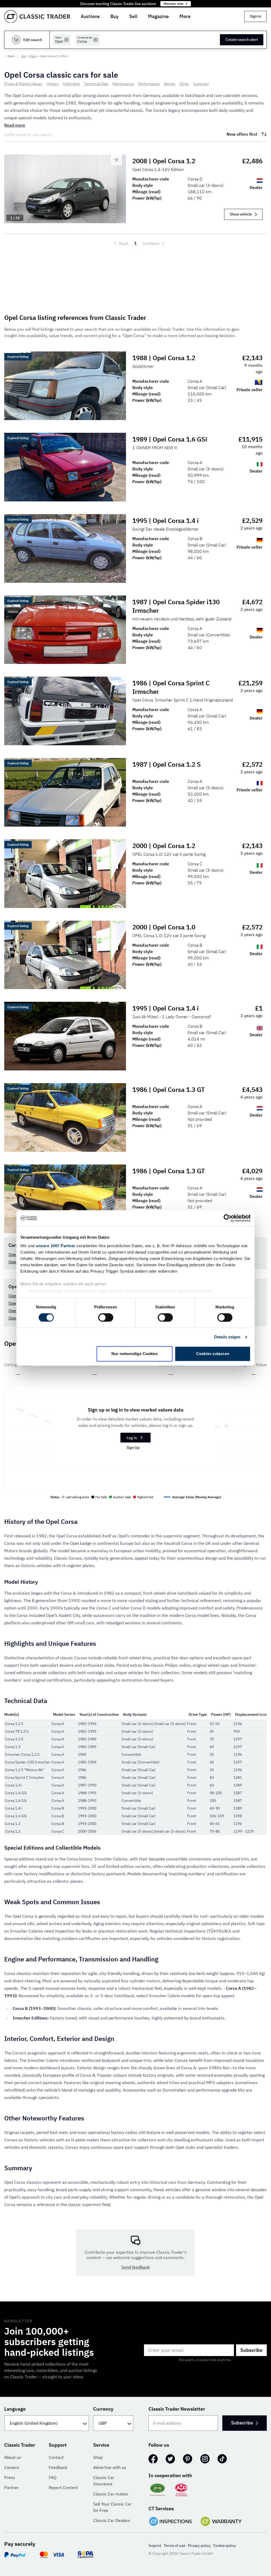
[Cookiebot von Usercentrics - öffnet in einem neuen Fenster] (227, 1218)
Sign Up (133, 1448)
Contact (56, 2457)
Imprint (155, 2546)
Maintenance (123, 84)
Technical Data (96, 84)
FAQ (53, 2477)
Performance (149, 84)
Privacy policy (199, 2546)
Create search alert (242, 39)
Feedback (58, 2467)
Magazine (158, 16)
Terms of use (175, 2546)
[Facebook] (153, 2459)
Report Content (63, 2487)
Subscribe (251, 2350)
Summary (201, 84)
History (53, 84)
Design (170, 84)
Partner (12, 2487)
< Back (10, 56)
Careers (12, 2467)
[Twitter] (170, 2459)
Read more (15, 125)
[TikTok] (222, 2459)
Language (15, 2409)
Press (10, 2477)
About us (13, 2457)
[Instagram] (205, 2459)
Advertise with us (110, 2467)
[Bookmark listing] (116, 160)
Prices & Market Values (23, 84)
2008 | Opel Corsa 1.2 (164, 161)
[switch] (106, 1317)
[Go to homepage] (37, 17)
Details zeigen (227, 1337)
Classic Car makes (111, 2494)
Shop (98, 2457)
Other (184, 84)
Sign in (256, 16)
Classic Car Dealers (112, 2520)
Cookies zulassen (213, 1354)
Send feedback (135, 2267)
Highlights (71, 84)
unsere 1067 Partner (56, 1246)
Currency (103, 2409)
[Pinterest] (188, 2459)
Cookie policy (225, 2546)
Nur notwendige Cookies (135, 1354)
